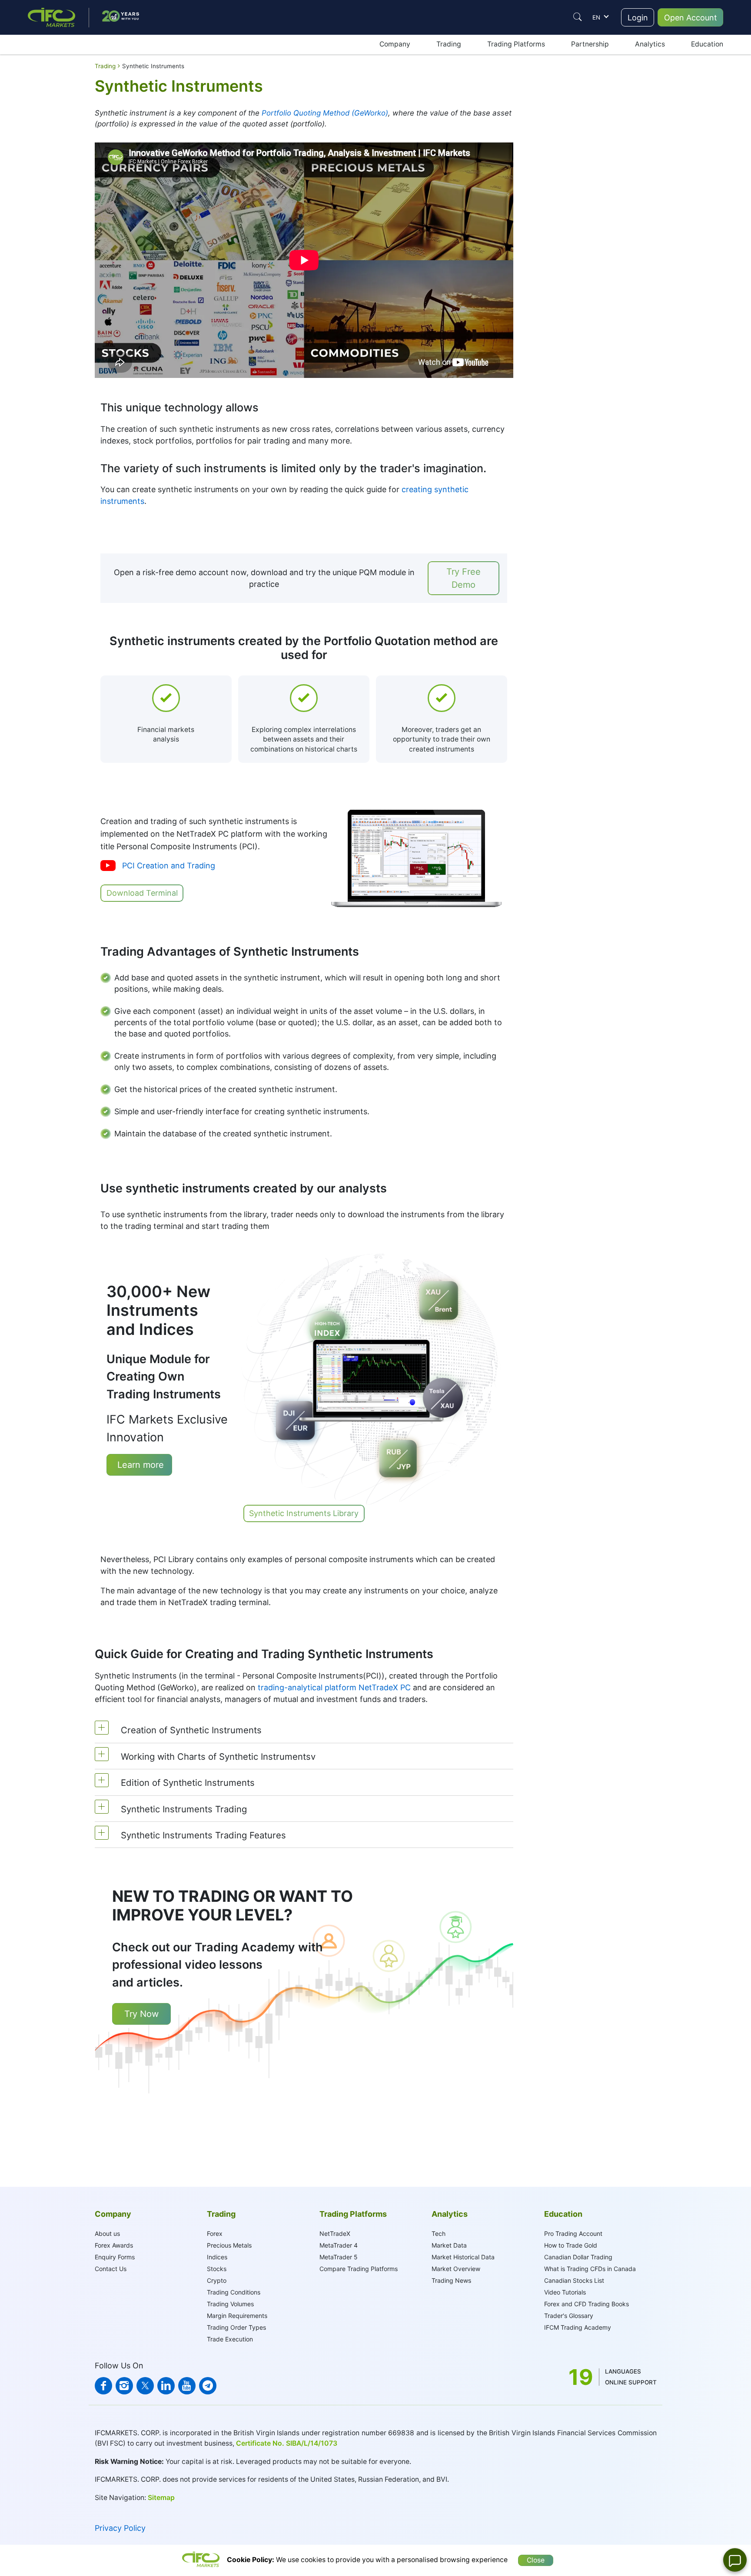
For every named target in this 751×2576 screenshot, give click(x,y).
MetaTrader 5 (339, 2257)
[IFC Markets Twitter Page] (145, 2386)
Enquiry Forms (115, 2257)
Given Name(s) (544, 142)
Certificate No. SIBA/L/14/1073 (287, 2443)
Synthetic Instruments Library (304, 1513)
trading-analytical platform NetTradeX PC (334, 1687)
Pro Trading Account (573, 2233)
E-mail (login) (541, 195)
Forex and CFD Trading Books (587, 2304)
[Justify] (578, 17)
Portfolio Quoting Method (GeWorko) (325, 113)
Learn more (139, 1465)
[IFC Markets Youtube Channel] (187, 2386)
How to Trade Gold (571, 2245)
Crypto (217, 2280)
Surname (535, 168)
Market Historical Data (463, 2257)
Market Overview (456, 2269)
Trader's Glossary (569, 2316)
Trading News (451, 2280)
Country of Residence (553, 247)
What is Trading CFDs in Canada (590, 2269)
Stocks (217, 2269)
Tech (439, 2233)
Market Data (449, 2245)
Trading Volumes (230, 2304)
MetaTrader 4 (339, 2245)
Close (536, 2560)
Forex (215, 2233)
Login (638, 18)
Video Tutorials (565, 2292)
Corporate (588, 113)
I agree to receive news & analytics (572, 298)
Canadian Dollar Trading (578, 2257)
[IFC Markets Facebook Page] (103, 2386)
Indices (217, 2257)
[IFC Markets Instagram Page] (124, 2386)
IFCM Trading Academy (578, 2327)
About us (107, 2233)
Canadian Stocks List (574, 2280)
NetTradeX (335, 2233)
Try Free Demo (464, 578)
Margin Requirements (237, 2316)
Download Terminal (142, 893)
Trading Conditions (234, 2292)
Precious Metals (229, 2245)
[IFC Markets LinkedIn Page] (166, 2386)
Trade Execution (230, 2339)
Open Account (691, 18)
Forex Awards (114, 2245)
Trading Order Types (236, 2327)
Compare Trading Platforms (359, 2269)
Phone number (543, 272)
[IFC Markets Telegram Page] (208, 2386)
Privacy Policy (120, 2528)
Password (537, 221)
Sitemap (161, 2498)
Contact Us (111, 2269)
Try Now (141, 2014)
